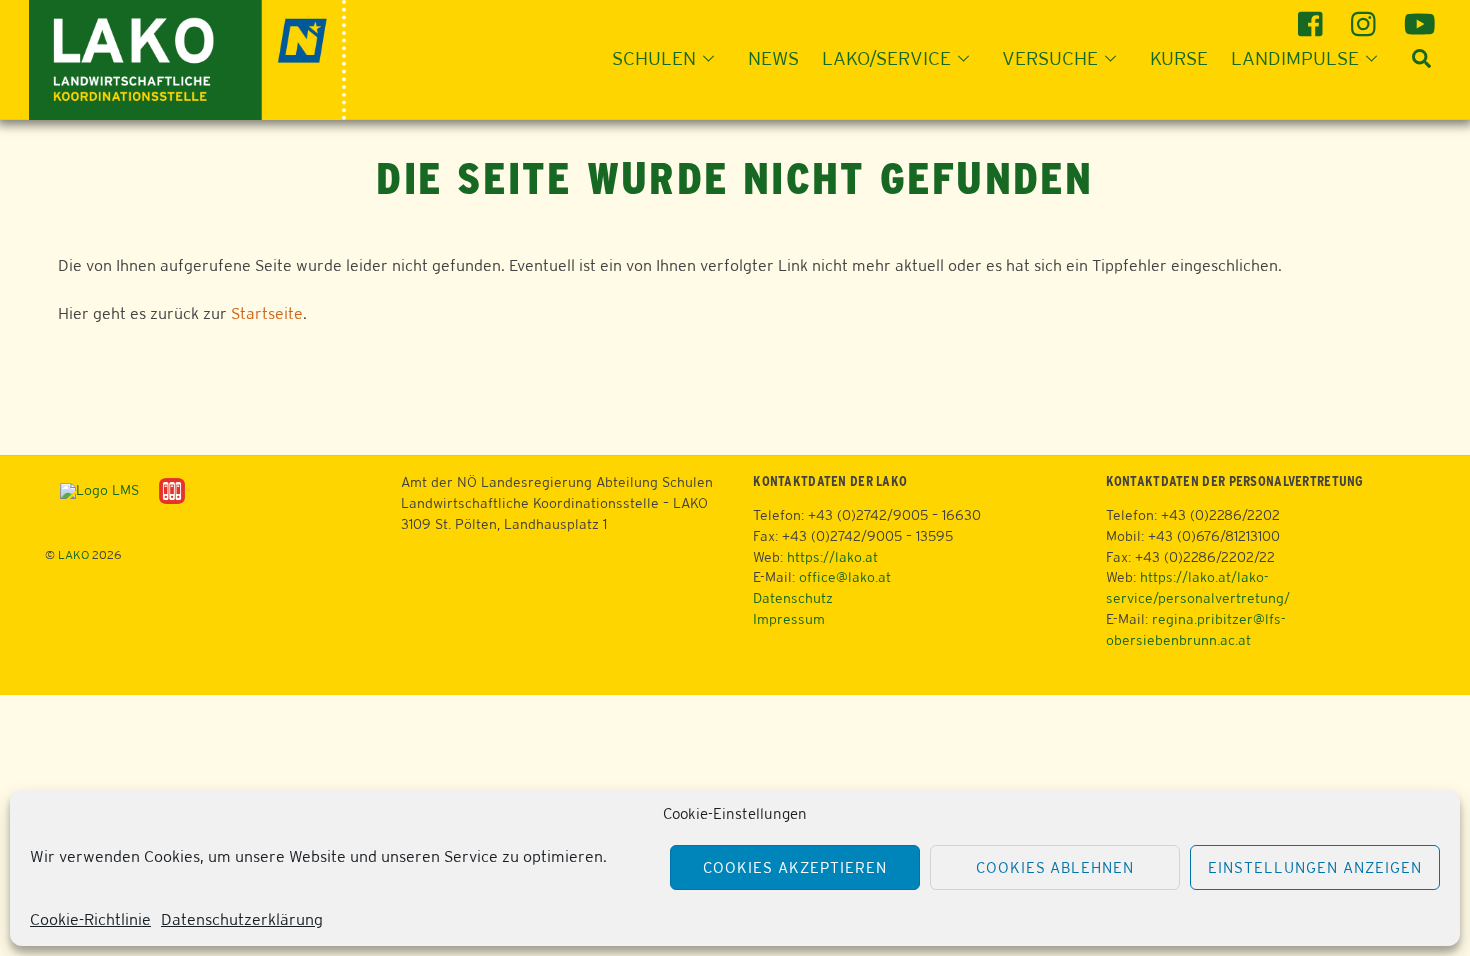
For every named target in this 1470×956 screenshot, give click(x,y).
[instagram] (1366, 16)
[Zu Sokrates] (172, 490)
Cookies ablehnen (1055, 867)
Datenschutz (793, 598)
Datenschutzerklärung (242, 919)
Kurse (1179, 58)
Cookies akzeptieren (795, 867)
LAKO (73, 555)
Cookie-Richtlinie (90, 919)
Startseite (267, 313)
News (773, 58)
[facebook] (1313, 16)
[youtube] (1419, 16)
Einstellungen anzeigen (1314, 867)
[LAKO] (187, 57)
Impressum (789, 619)
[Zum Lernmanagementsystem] (92, 490)
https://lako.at (832, 557)
